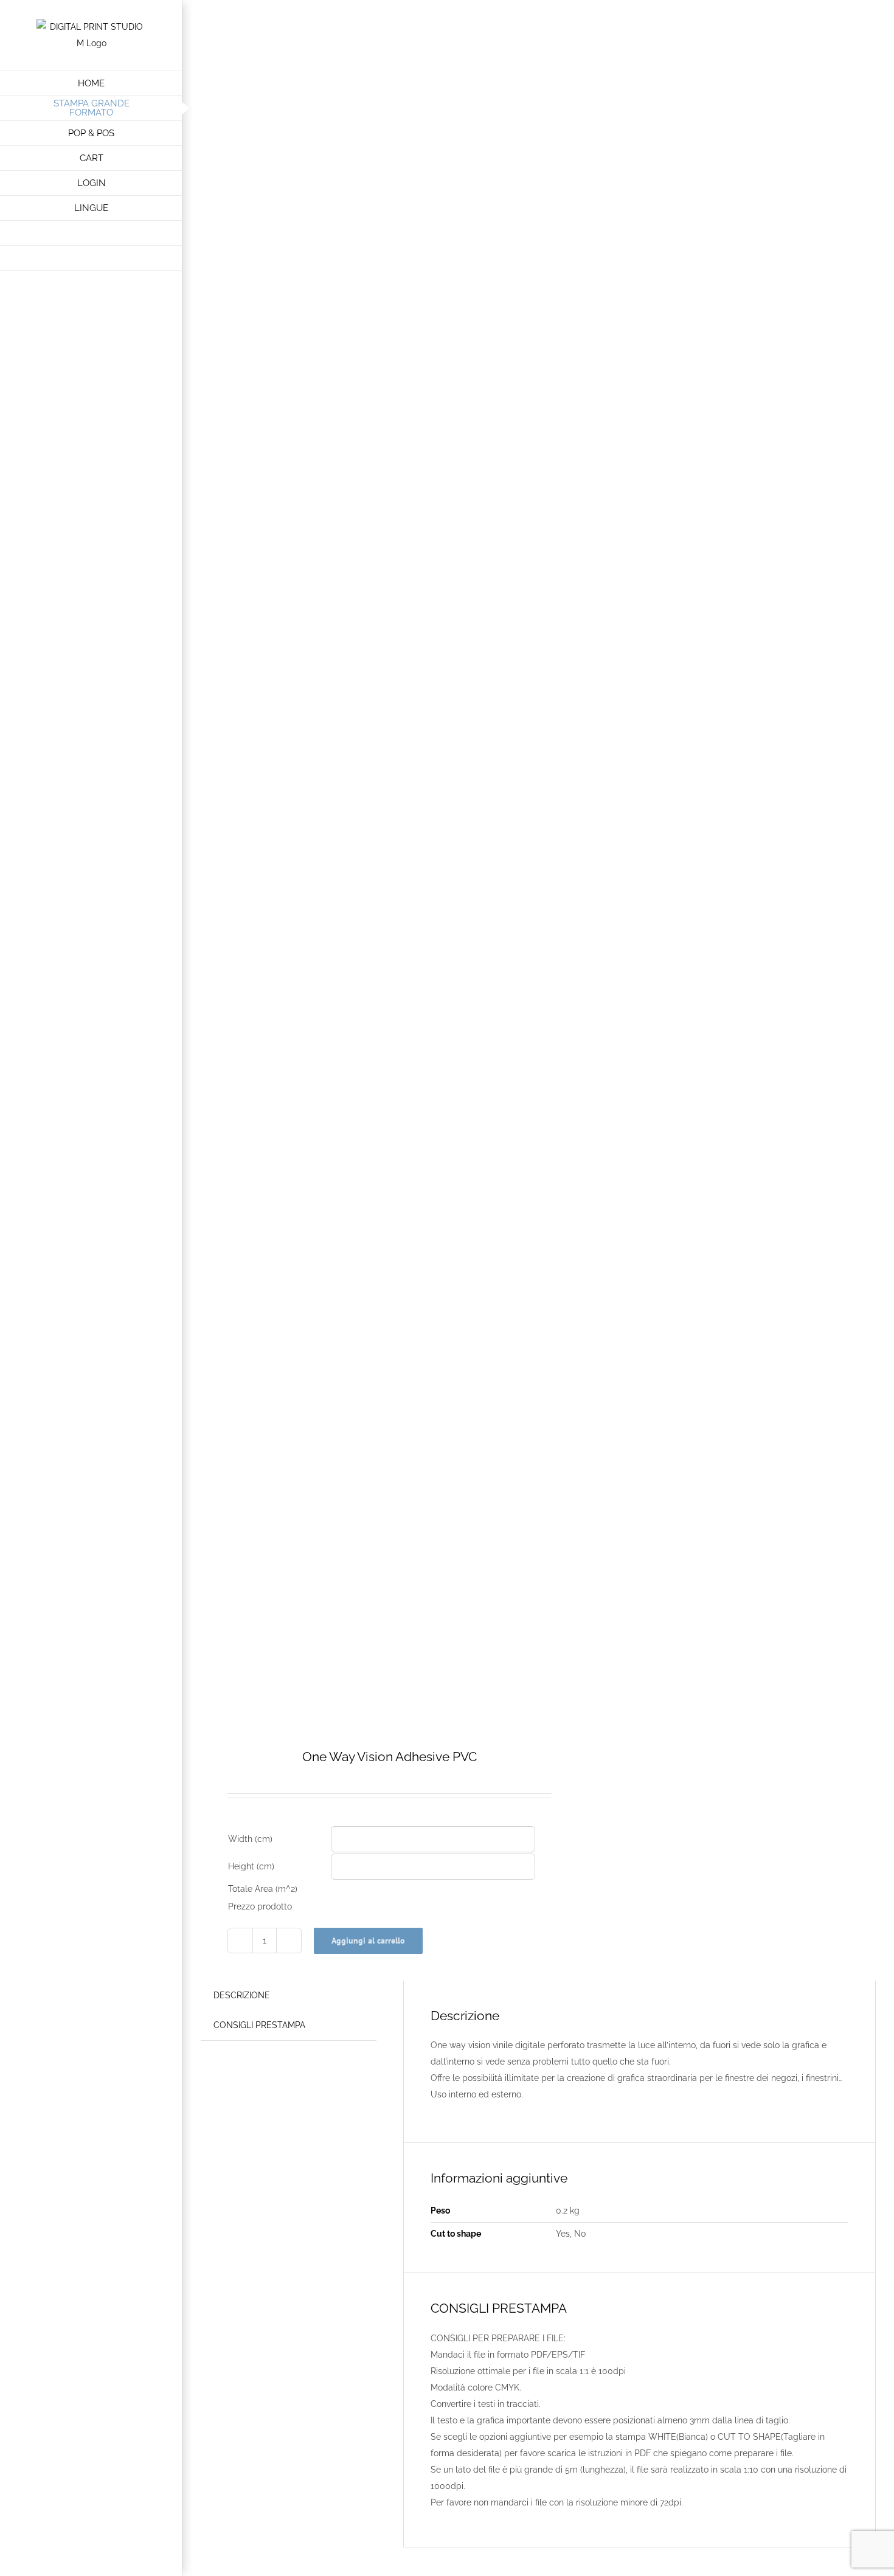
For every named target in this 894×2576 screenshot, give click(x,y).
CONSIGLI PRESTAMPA (259, 2025)
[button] (91, 258)
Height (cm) (251, 1866)
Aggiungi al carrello (368, 1941)
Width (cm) (250, 1839)
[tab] (242, 1996)
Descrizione (242, 1995)
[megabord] (363, 829)
